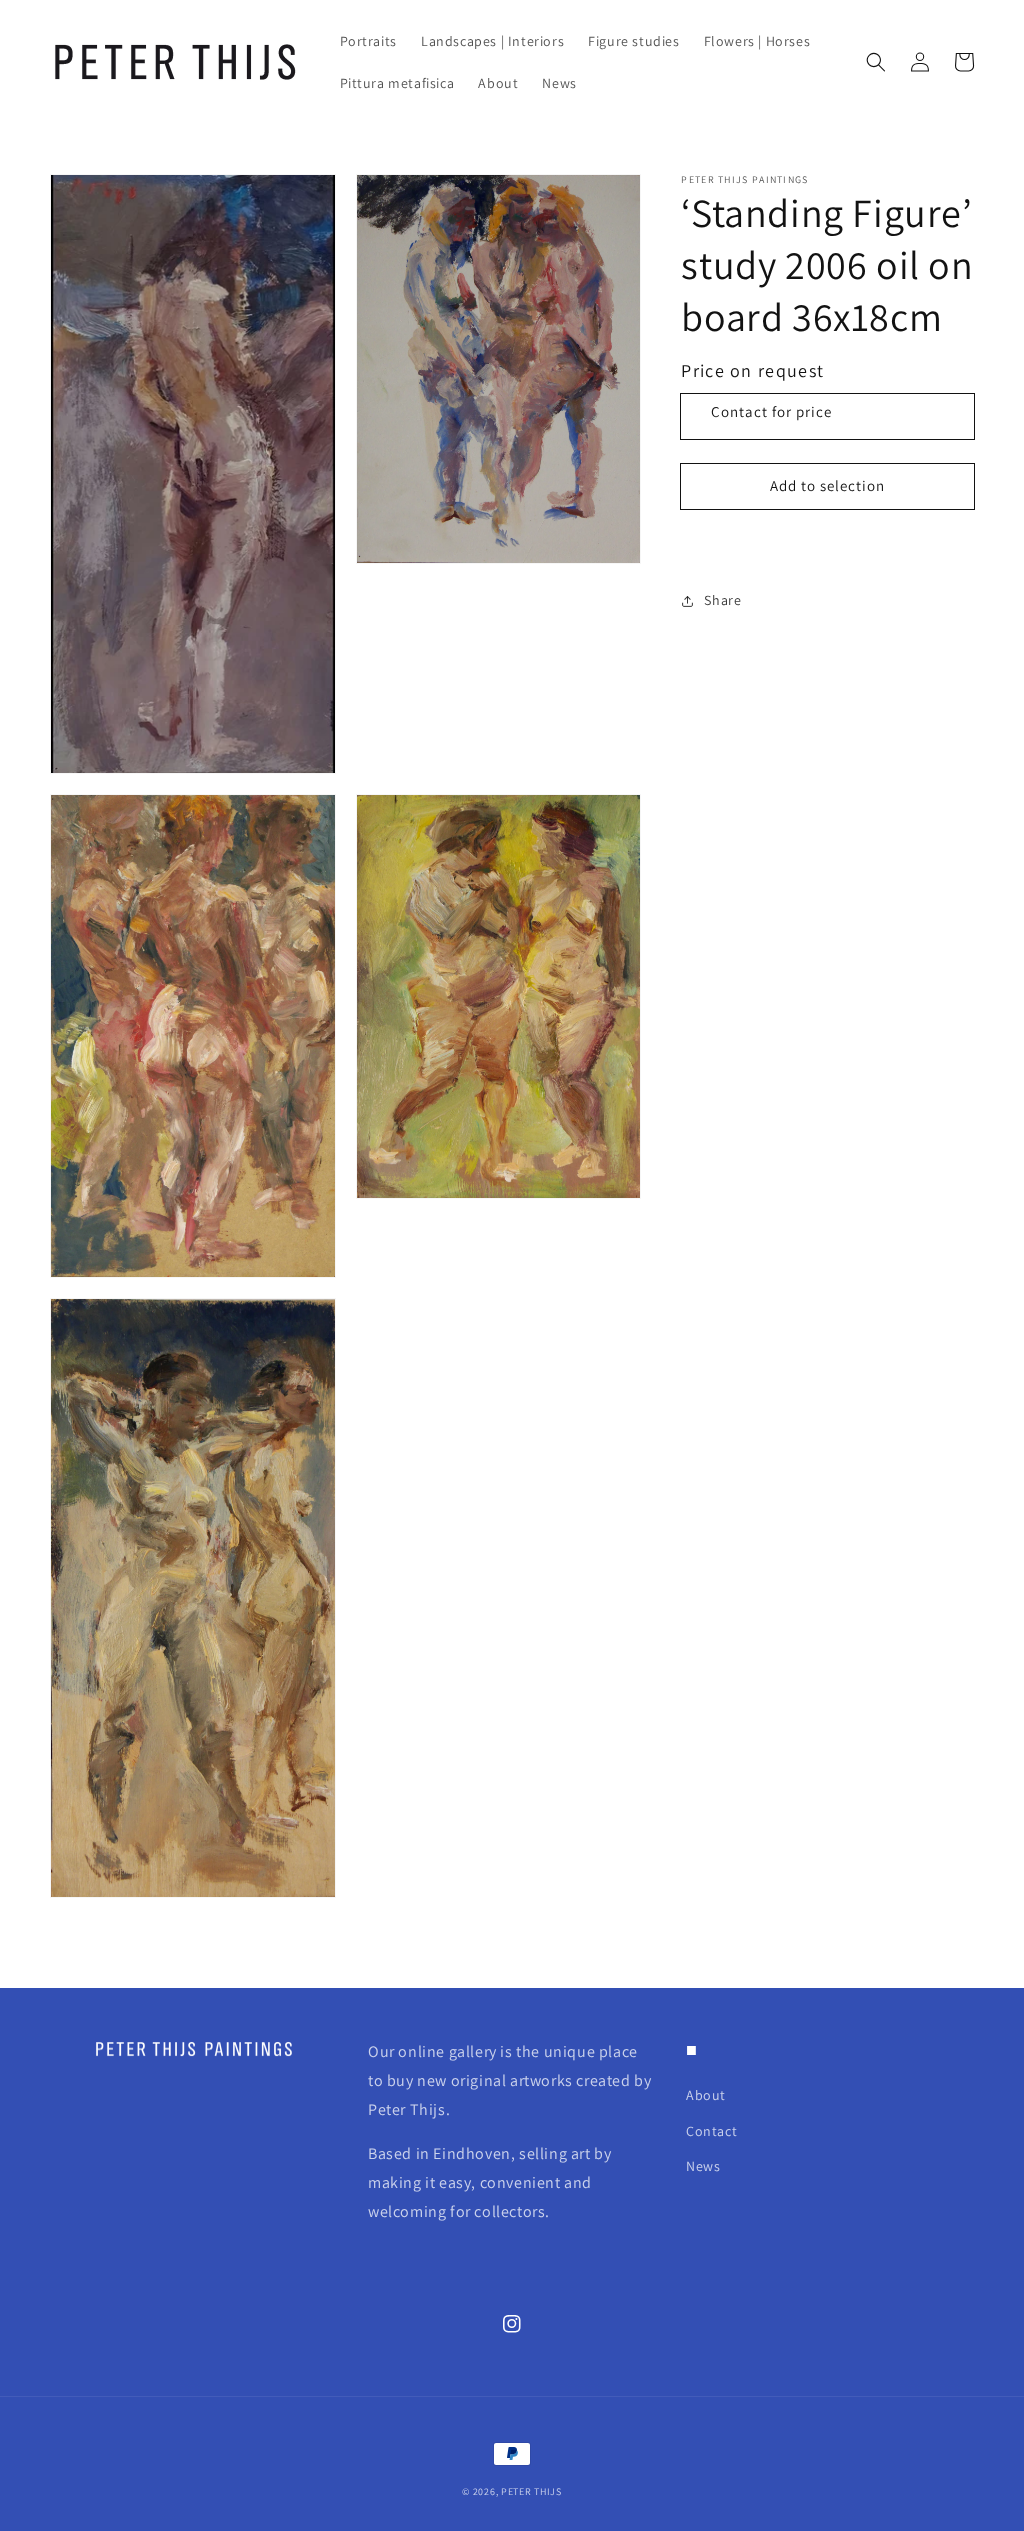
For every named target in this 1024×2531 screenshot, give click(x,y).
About (706, 2095)
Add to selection (827, 485)
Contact (711, 2131)
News (703, 2166)
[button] (876, 62)
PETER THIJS (531, 2491)
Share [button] (722, 600)
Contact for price (771, 411)
